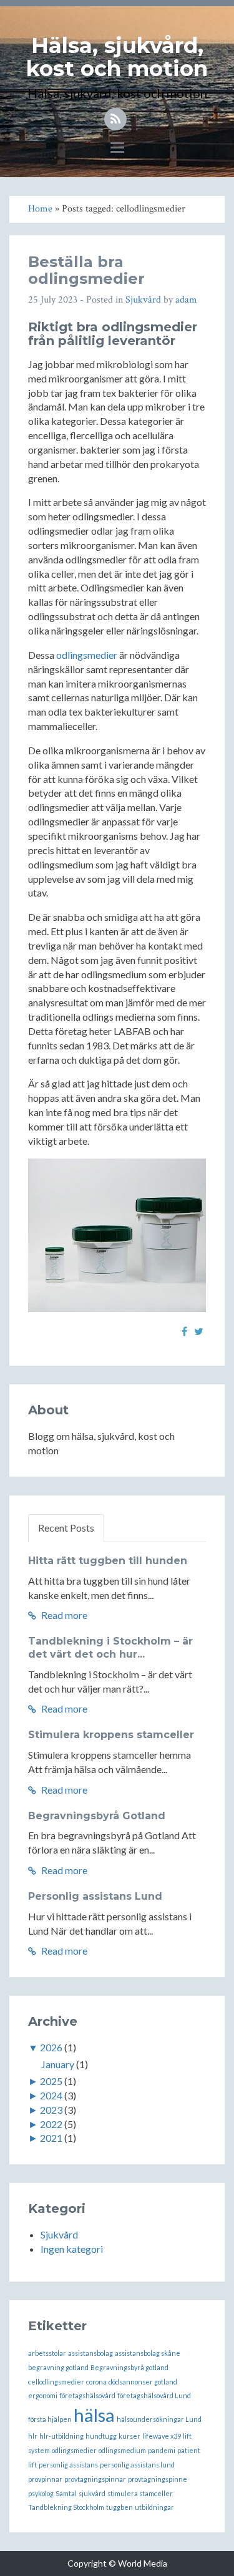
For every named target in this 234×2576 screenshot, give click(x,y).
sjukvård (92, 2493)
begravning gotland (58, 2367)
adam (186, 300)
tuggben (119, 2507)
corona (96, 2382)
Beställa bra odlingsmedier (86, 270)
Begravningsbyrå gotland (129, 2367)
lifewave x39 (162, 2436)
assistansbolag (90, 2353)
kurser (129, 2436)
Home (40, 209)
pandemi (162, 2450)
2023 (51, 2110)
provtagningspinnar (95, 2479)
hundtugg (101, 2436)
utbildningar (154, 2507)
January (58, 2064)
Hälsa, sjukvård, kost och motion (117, 57)
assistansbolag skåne (148, 2353)
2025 (51, 2081)
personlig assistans (68, 2465)
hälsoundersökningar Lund (159, 2419)
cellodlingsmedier (56, 2382)
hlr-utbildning (61, 2436)
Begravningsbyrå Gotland (97, 1816)
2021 (51, 2138)
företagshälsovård (87, 2395)
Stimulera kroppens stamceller (111, 1735)
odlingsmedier (87, 655)
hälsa (94, 2415)
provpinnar (45, 2479)
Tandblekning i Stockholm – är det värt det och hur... (110, 1648)
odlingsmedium (122, 2450)
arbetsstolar (47, 2353)
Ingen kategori (72, 2249)
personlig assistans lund (137, 2465)
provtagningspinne (158, 2479)
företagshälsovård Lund (154, 2395)
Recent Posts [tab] (66, 1528)
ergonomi (43, 2395)
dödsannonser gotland (143, 2382)
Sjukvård (143, 300)
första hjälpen (50, 2419)
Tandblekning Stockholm (66, 2507)
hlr (33, 2436)
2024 (51, 2095)
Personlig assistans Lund (95, 1896)
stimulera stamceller (140, 2493)
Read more (63, 1615)
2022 (51, 2124)
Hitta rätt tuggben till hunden (108, 1561)
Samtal (66, 2493)
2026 (51, 2047)
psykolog (41, 2493)
